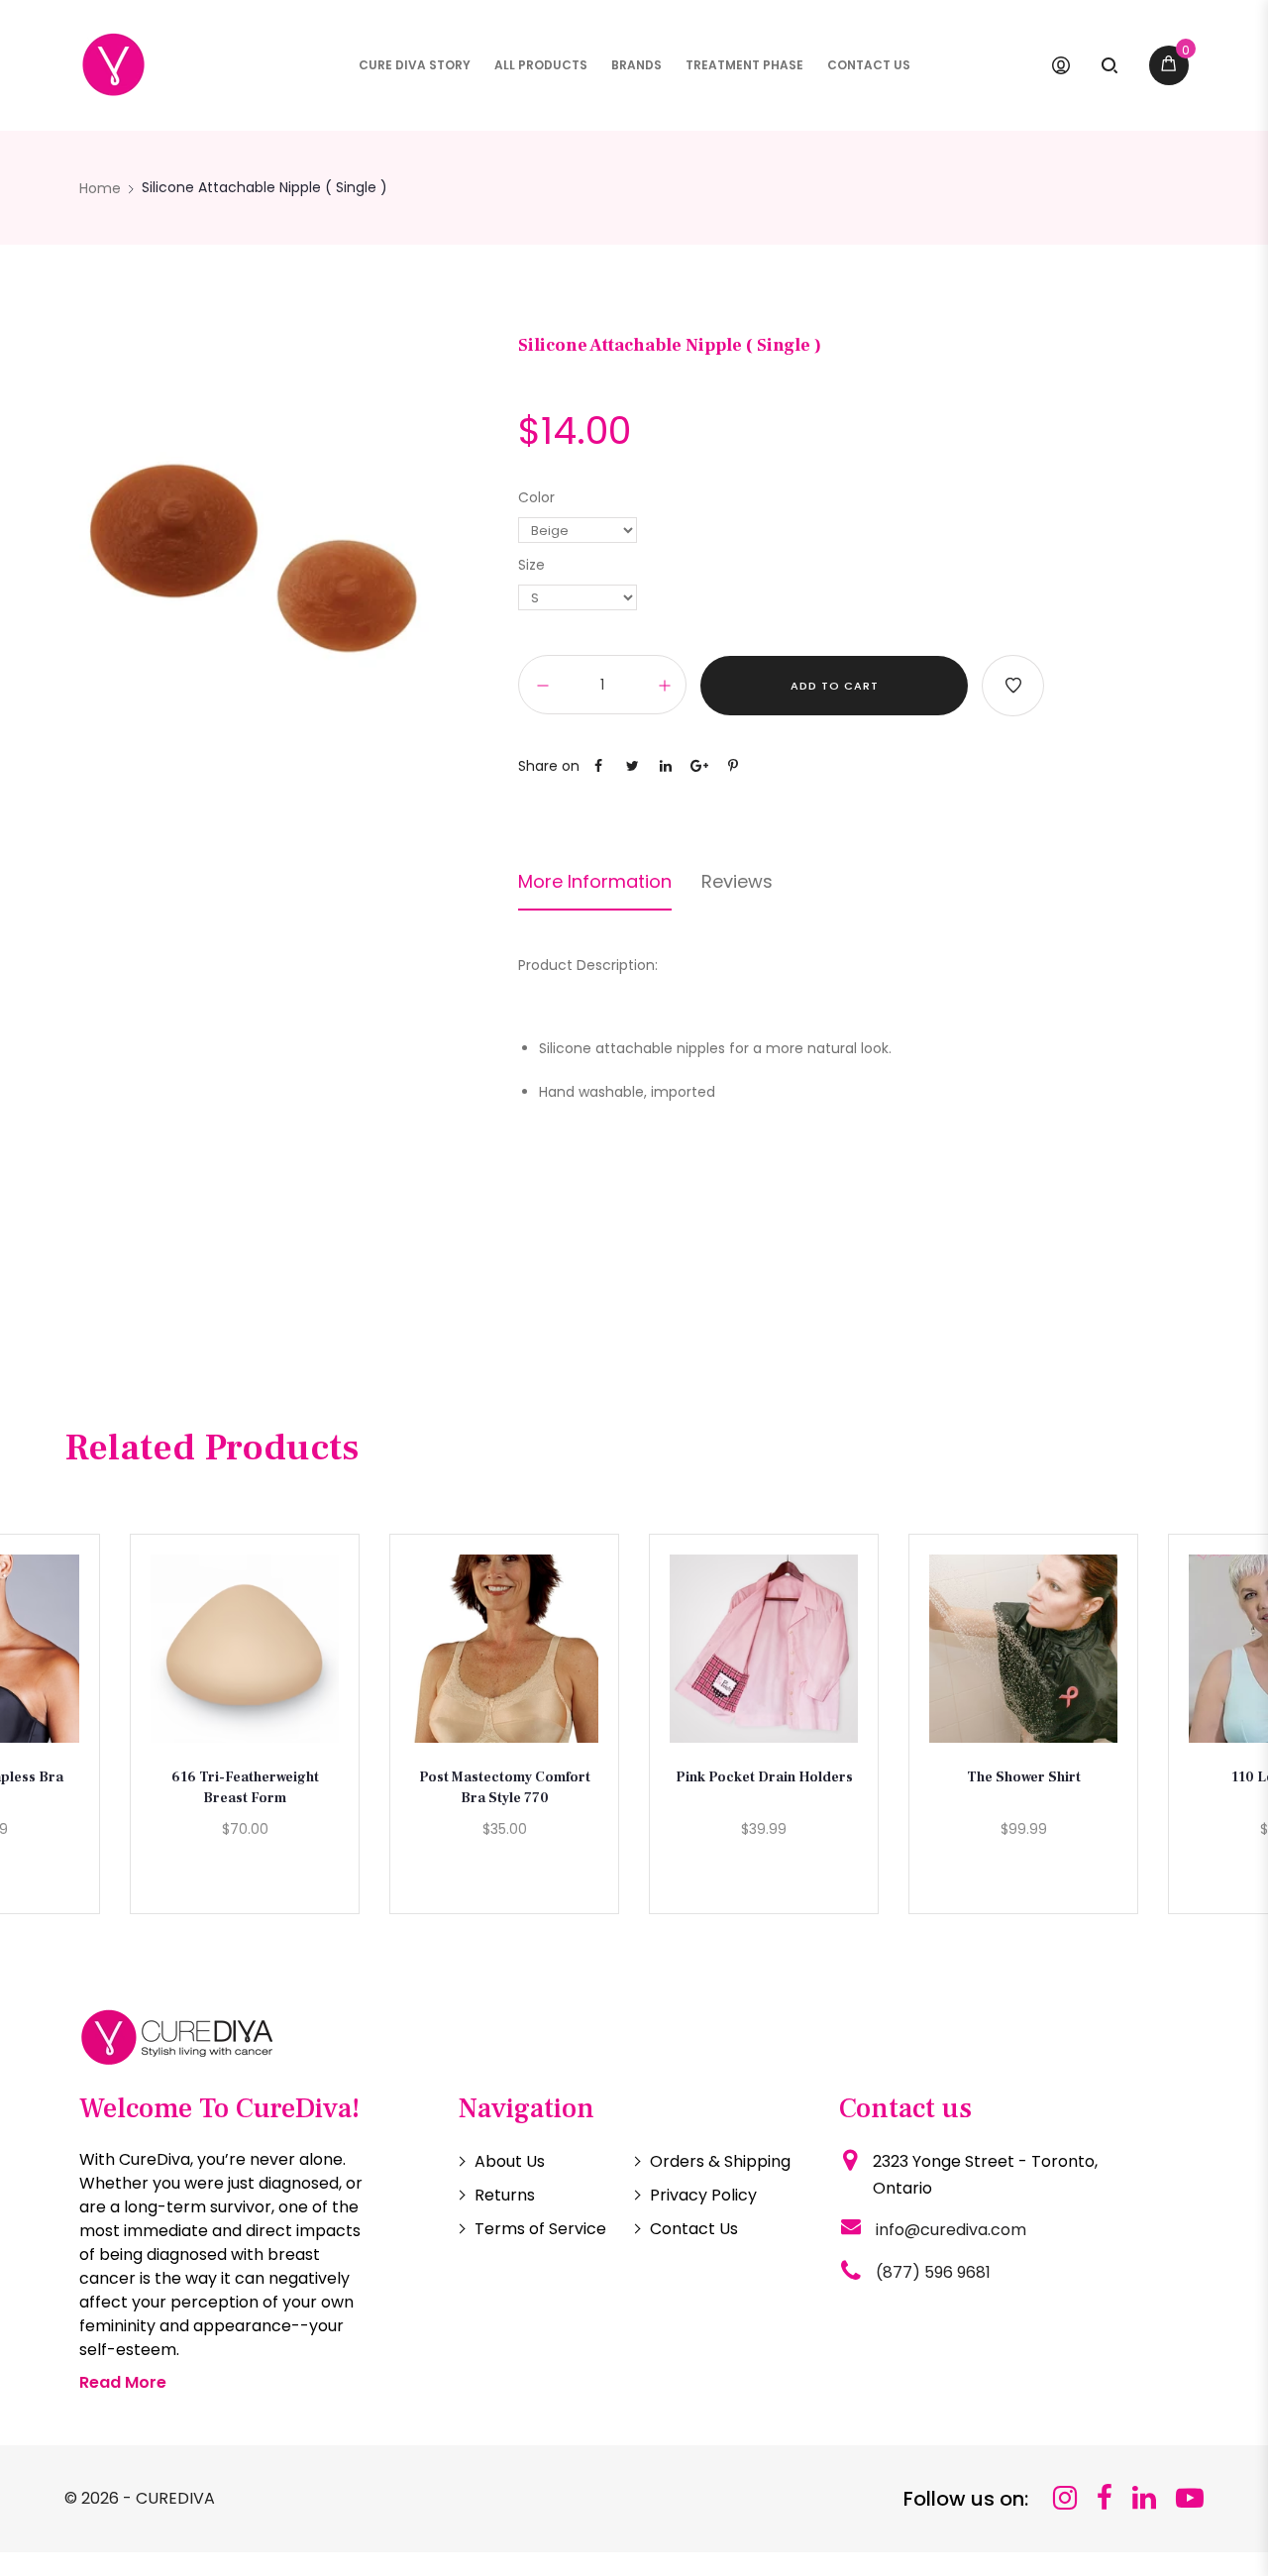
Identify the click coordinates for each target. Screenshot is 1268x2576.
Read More (123, 2382)
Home (100, 188)
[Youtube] (1190, 2498)
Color (536, 497)
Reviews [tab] (737, 882)
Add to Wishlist (1013, 686)
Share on (549, 766)
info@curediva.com (951, 2230)
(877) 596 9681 (933, 2272)
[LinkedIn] (1144, 2498)
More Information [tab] (595, 882)
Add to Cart (835, 686)
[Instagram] (1065, 2498)
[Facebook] (1105, 2498)
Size (531, 565)
